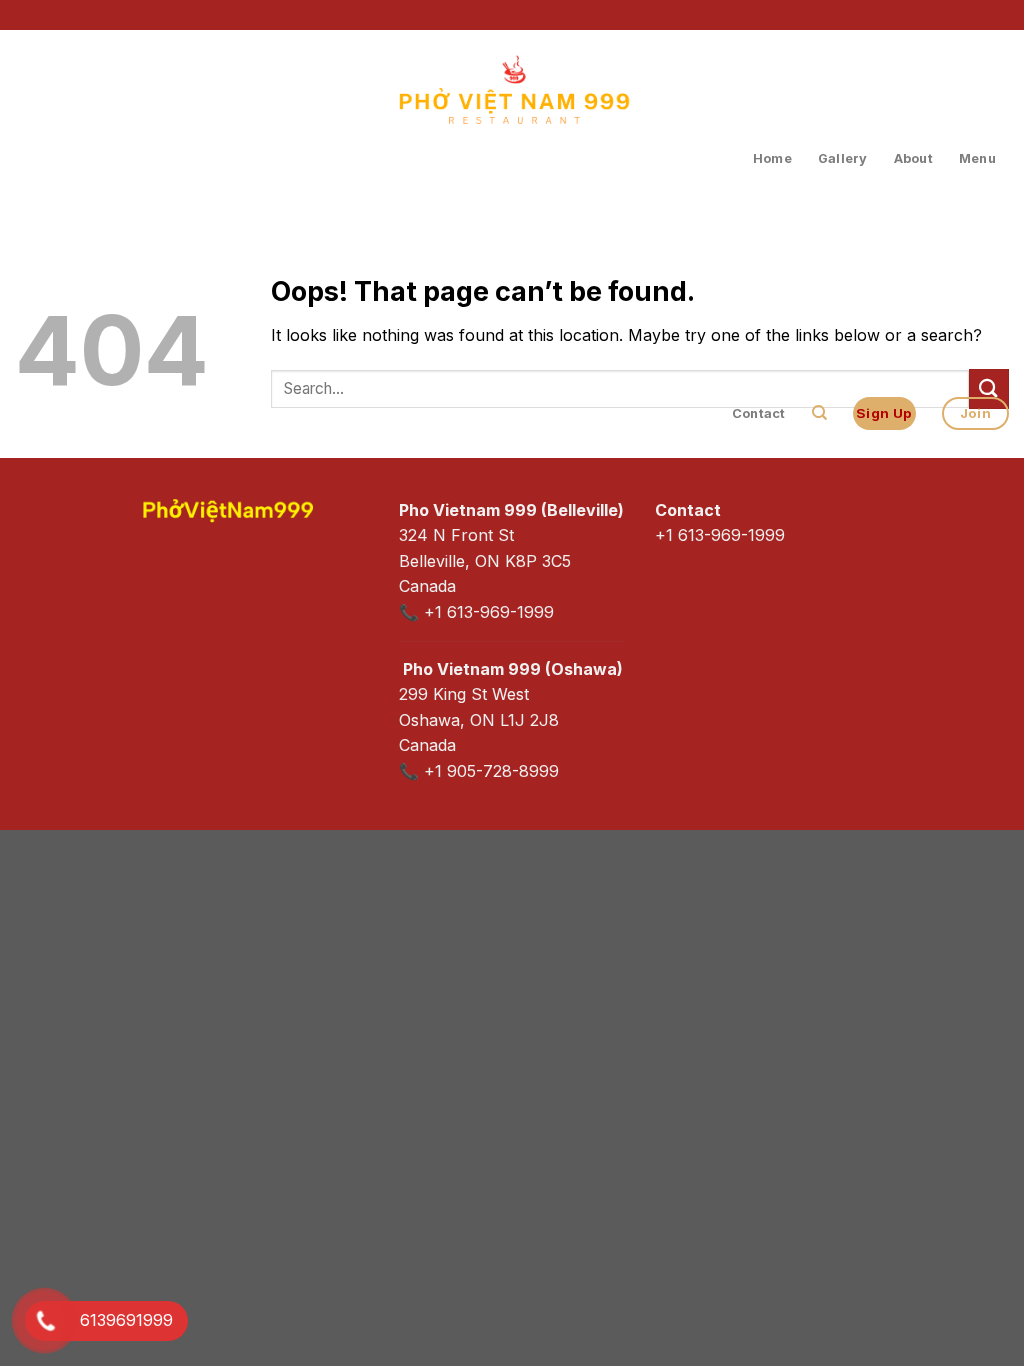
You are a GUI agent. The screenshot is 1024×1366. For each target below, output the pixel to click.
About (913, 158)
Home (772, 158)
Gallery (843, 158)
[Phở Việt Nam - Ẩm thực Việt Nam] (512, 122)
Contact (759, 413)
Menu (977, 158)
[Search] (819, 413)
